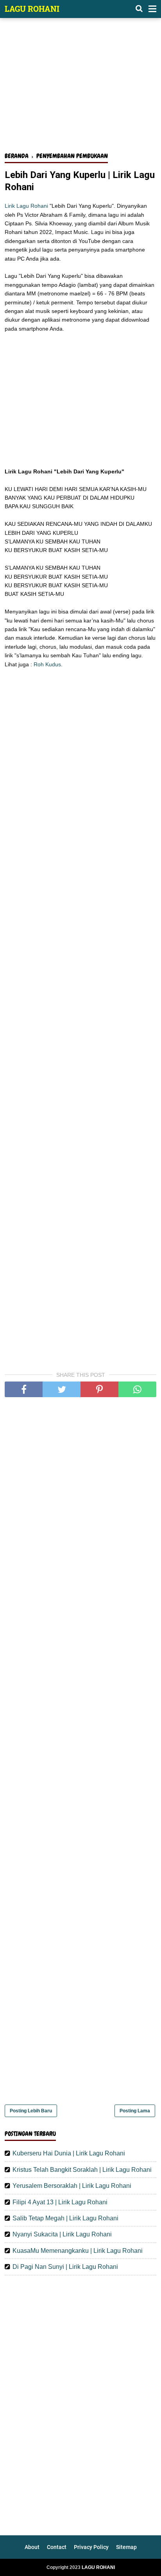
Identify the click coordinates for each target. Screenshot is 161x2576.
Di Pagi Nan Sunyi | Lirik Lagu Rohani (65, 2267)
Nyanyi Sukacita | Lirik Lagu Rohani (62, 2234)
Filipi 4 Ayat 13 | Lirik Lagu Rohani (60, 2202)
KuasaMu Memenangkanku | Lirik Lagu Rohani (78, 2251)
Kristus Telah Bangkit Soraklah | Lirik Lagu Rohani (82, 2170)
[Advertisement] (80, 89)
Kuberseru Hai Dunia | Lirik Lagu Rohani (69, 2153)
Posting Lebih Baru (31, 2111)
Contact (57, 2547)
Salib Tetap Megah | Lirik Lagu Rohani (65, 2218)
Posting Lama (135, 2111)
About (32, 2547)
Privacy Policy (91, 2547)
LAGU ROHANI (32, 9)
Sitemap (126, 2547)
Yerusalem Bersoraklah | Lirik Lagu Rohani (72, 2186)
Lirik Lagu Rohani (26, 206)
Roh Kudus (47, 664)
